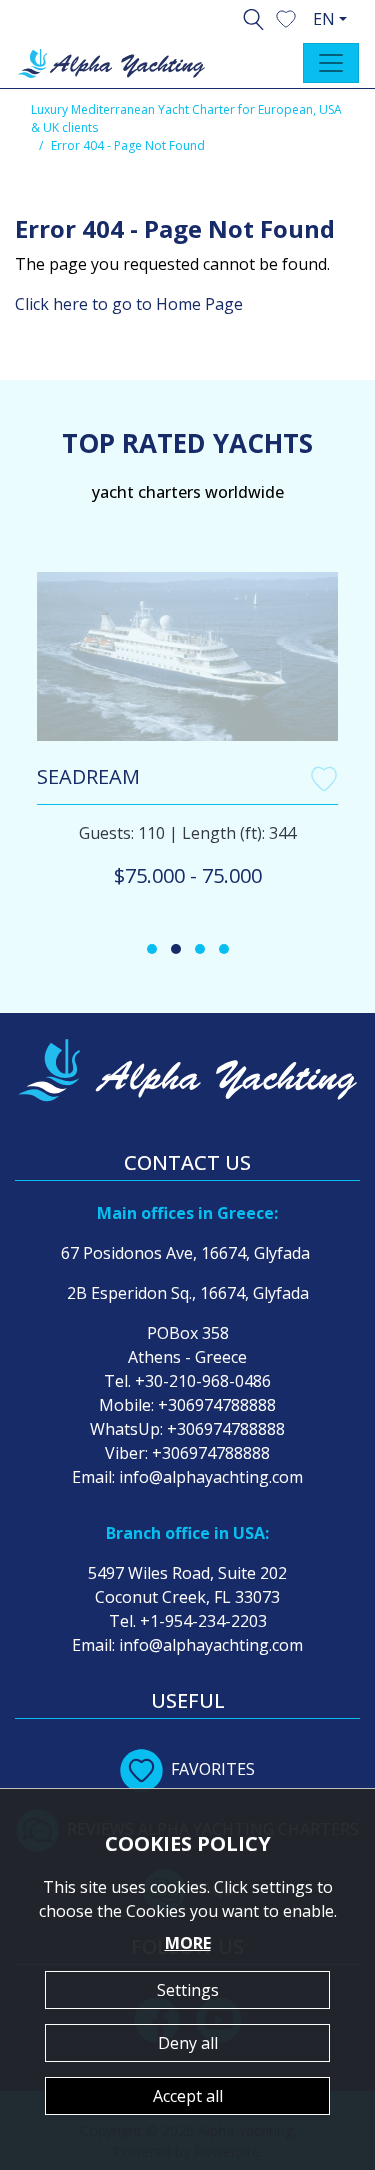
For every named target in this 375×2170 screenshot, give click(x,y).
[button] (286, 17)
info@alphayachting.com (211, 1477)
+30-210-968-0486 (203, 1381)
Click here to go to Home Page (129, 304)
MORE (188, 1943)
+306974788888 (217, 1405)
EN (324, 19)
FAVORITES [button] (213, 1769)
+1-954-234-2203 (203, 1621)
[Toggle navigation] (331, 63)
